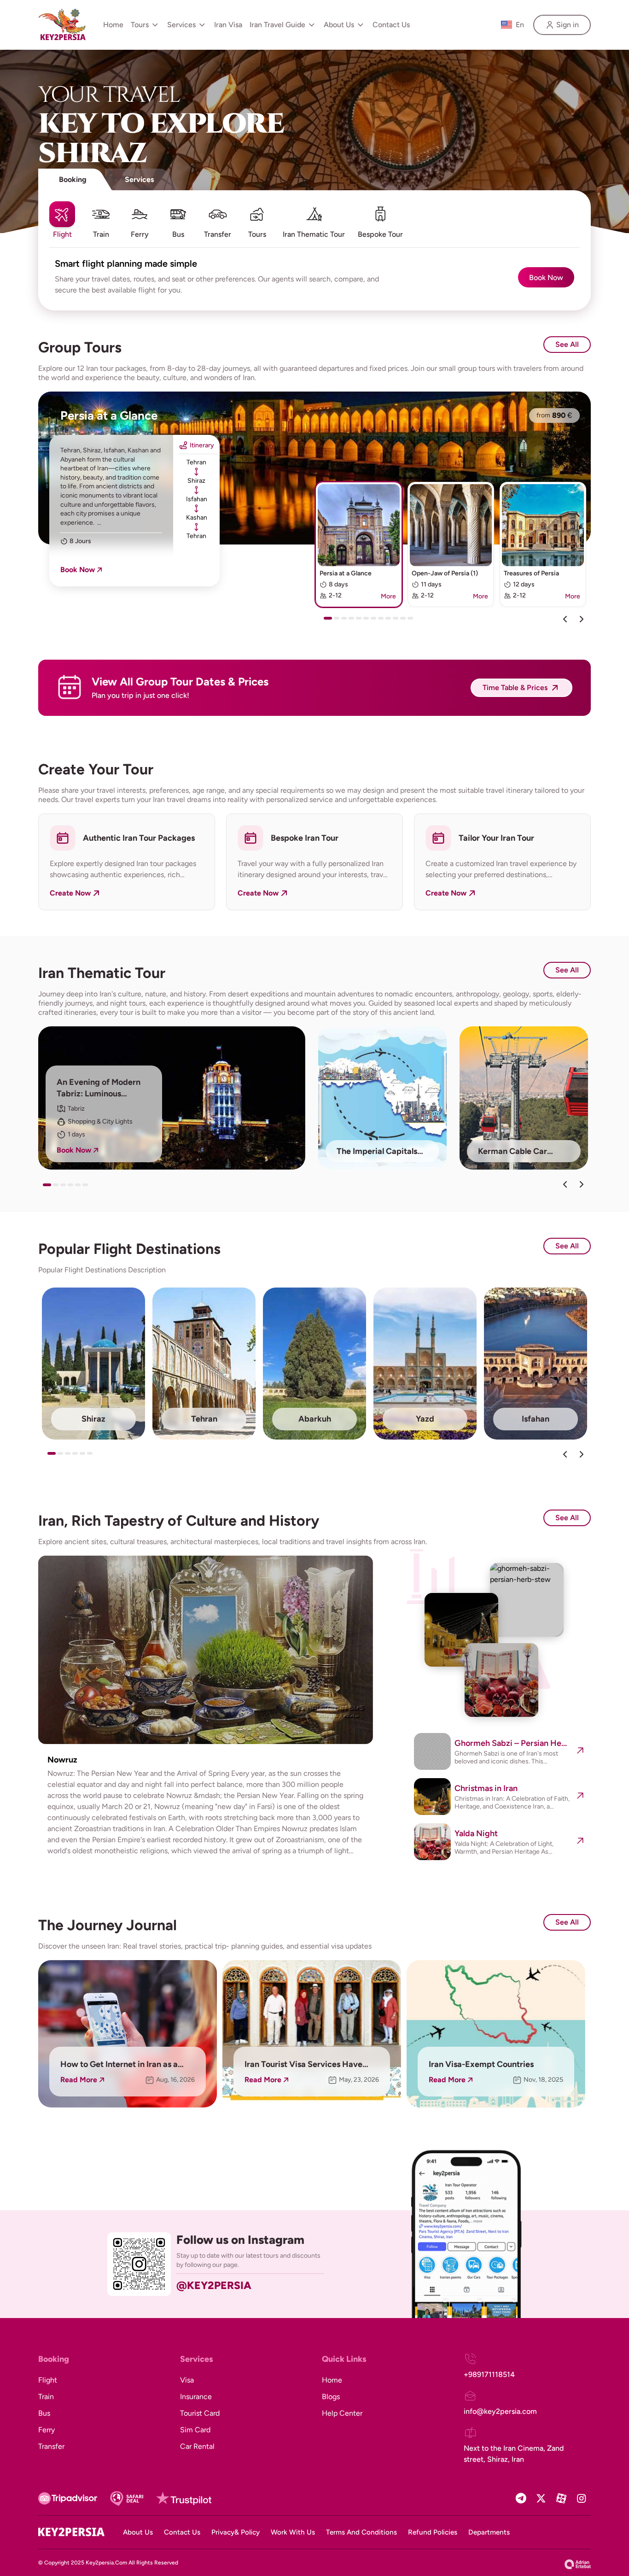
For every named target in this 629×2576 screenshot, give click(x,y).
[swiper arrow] (565, 1184)
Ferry (47, 2430)
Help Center (342, 2413)
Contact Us (391, 25)
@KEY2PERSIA (214, 2285)
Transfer (51, 2446)
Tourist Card (200, 2413)
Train (46, 2397)
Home (113, 25)
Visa (187, 2380)
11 (405, 621)
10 (397, 621)
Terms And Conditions (361, 2532)
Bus (44, 2413)
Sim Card (195, 2430)
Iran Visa (228, 25)
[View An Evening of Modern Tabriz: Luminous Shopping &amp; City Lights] (172, 1098)
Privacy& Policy (236, 2532)
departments (489, 2532)
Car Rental (197, 2446)
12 (412, 621)
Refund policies (433, 2532)
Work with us (293, 2532)
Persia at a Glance (109, 416)
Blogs (331, 2397)
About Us (138, 2532)
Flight (48, 2380)
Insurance (196, 2397)
